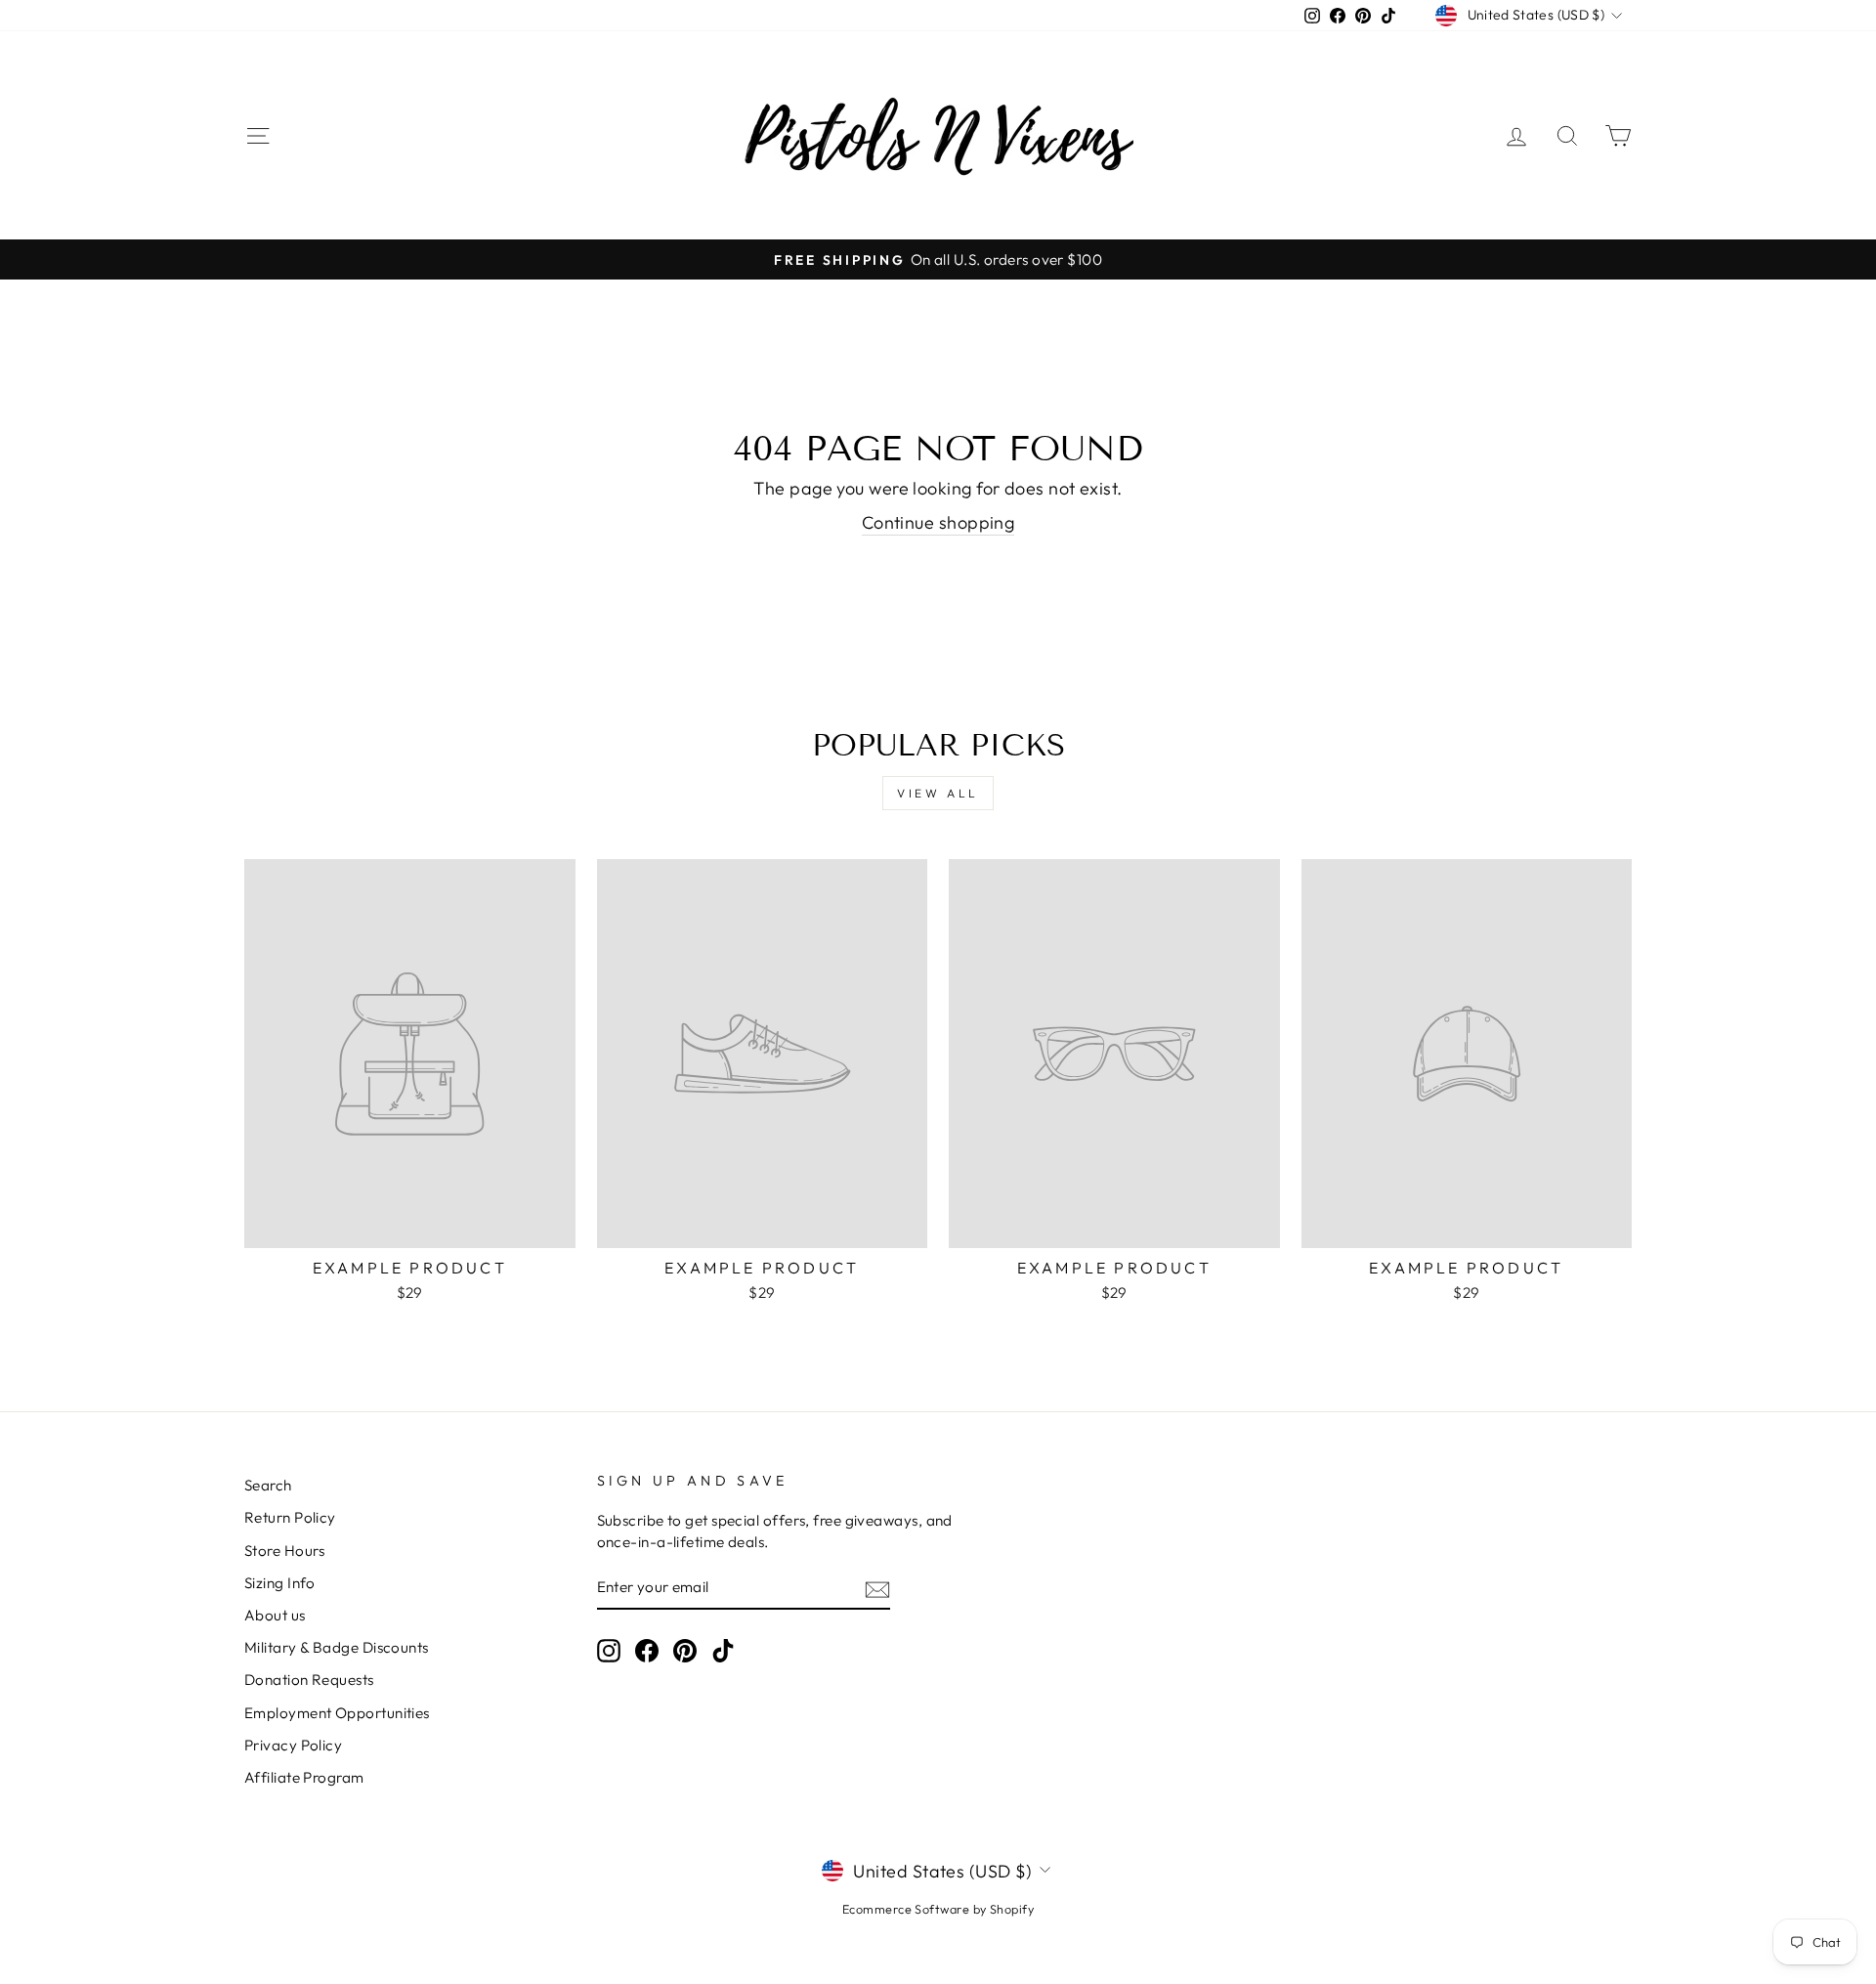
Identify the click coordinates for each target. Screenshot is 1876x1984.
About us (275, 1615)
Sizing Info (280, 1583)
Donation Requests (309, 1680)
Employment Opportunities (337, 1713)
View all (938, 793)
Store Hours (285, 1551)
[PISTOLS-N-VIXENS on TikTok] (723, 1651)
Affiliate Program (304, 1777)
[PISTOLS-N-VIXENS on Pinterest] (685, 1651)
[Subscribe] (877, 1588)
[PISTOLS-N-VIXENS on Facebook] (647, 1651)
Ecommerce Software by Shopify (938, 1909)
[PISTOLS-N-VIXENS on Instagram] (609, 1651)
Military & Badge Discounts (337, 1647)
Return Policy (290, 1517)
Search (268, 1485)
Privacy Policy (293, 1745)
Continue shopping (938, 522)
